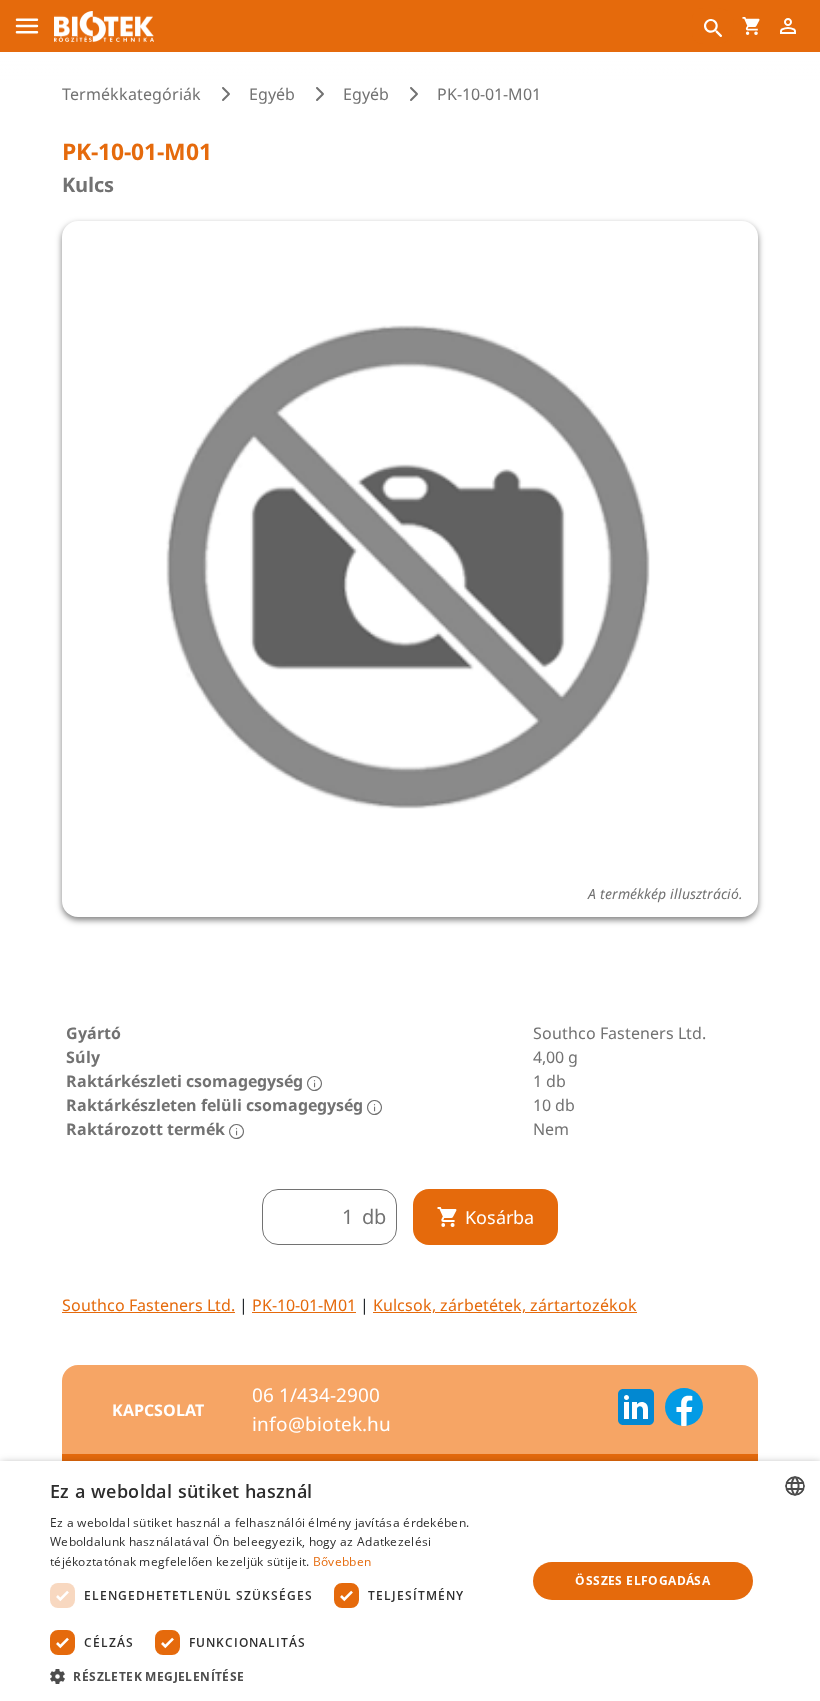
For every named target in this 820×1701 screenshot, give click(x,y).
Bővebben (342, 1561)
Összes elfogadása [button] (642, 1580)
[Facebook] (684, 1410)
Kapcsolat (158, 1410)
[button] (281, 1676)
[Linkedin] (636, 1410)
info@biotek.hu (321, 1424)
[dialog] (410, 1581)
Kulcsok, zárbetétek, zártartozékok (505, 1305)
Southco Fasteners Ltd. (148, 1305)
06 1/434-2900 (316, 1395)
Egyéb (272, 94)
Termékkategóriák (131, 94)
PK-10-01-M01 (304, 1305)
